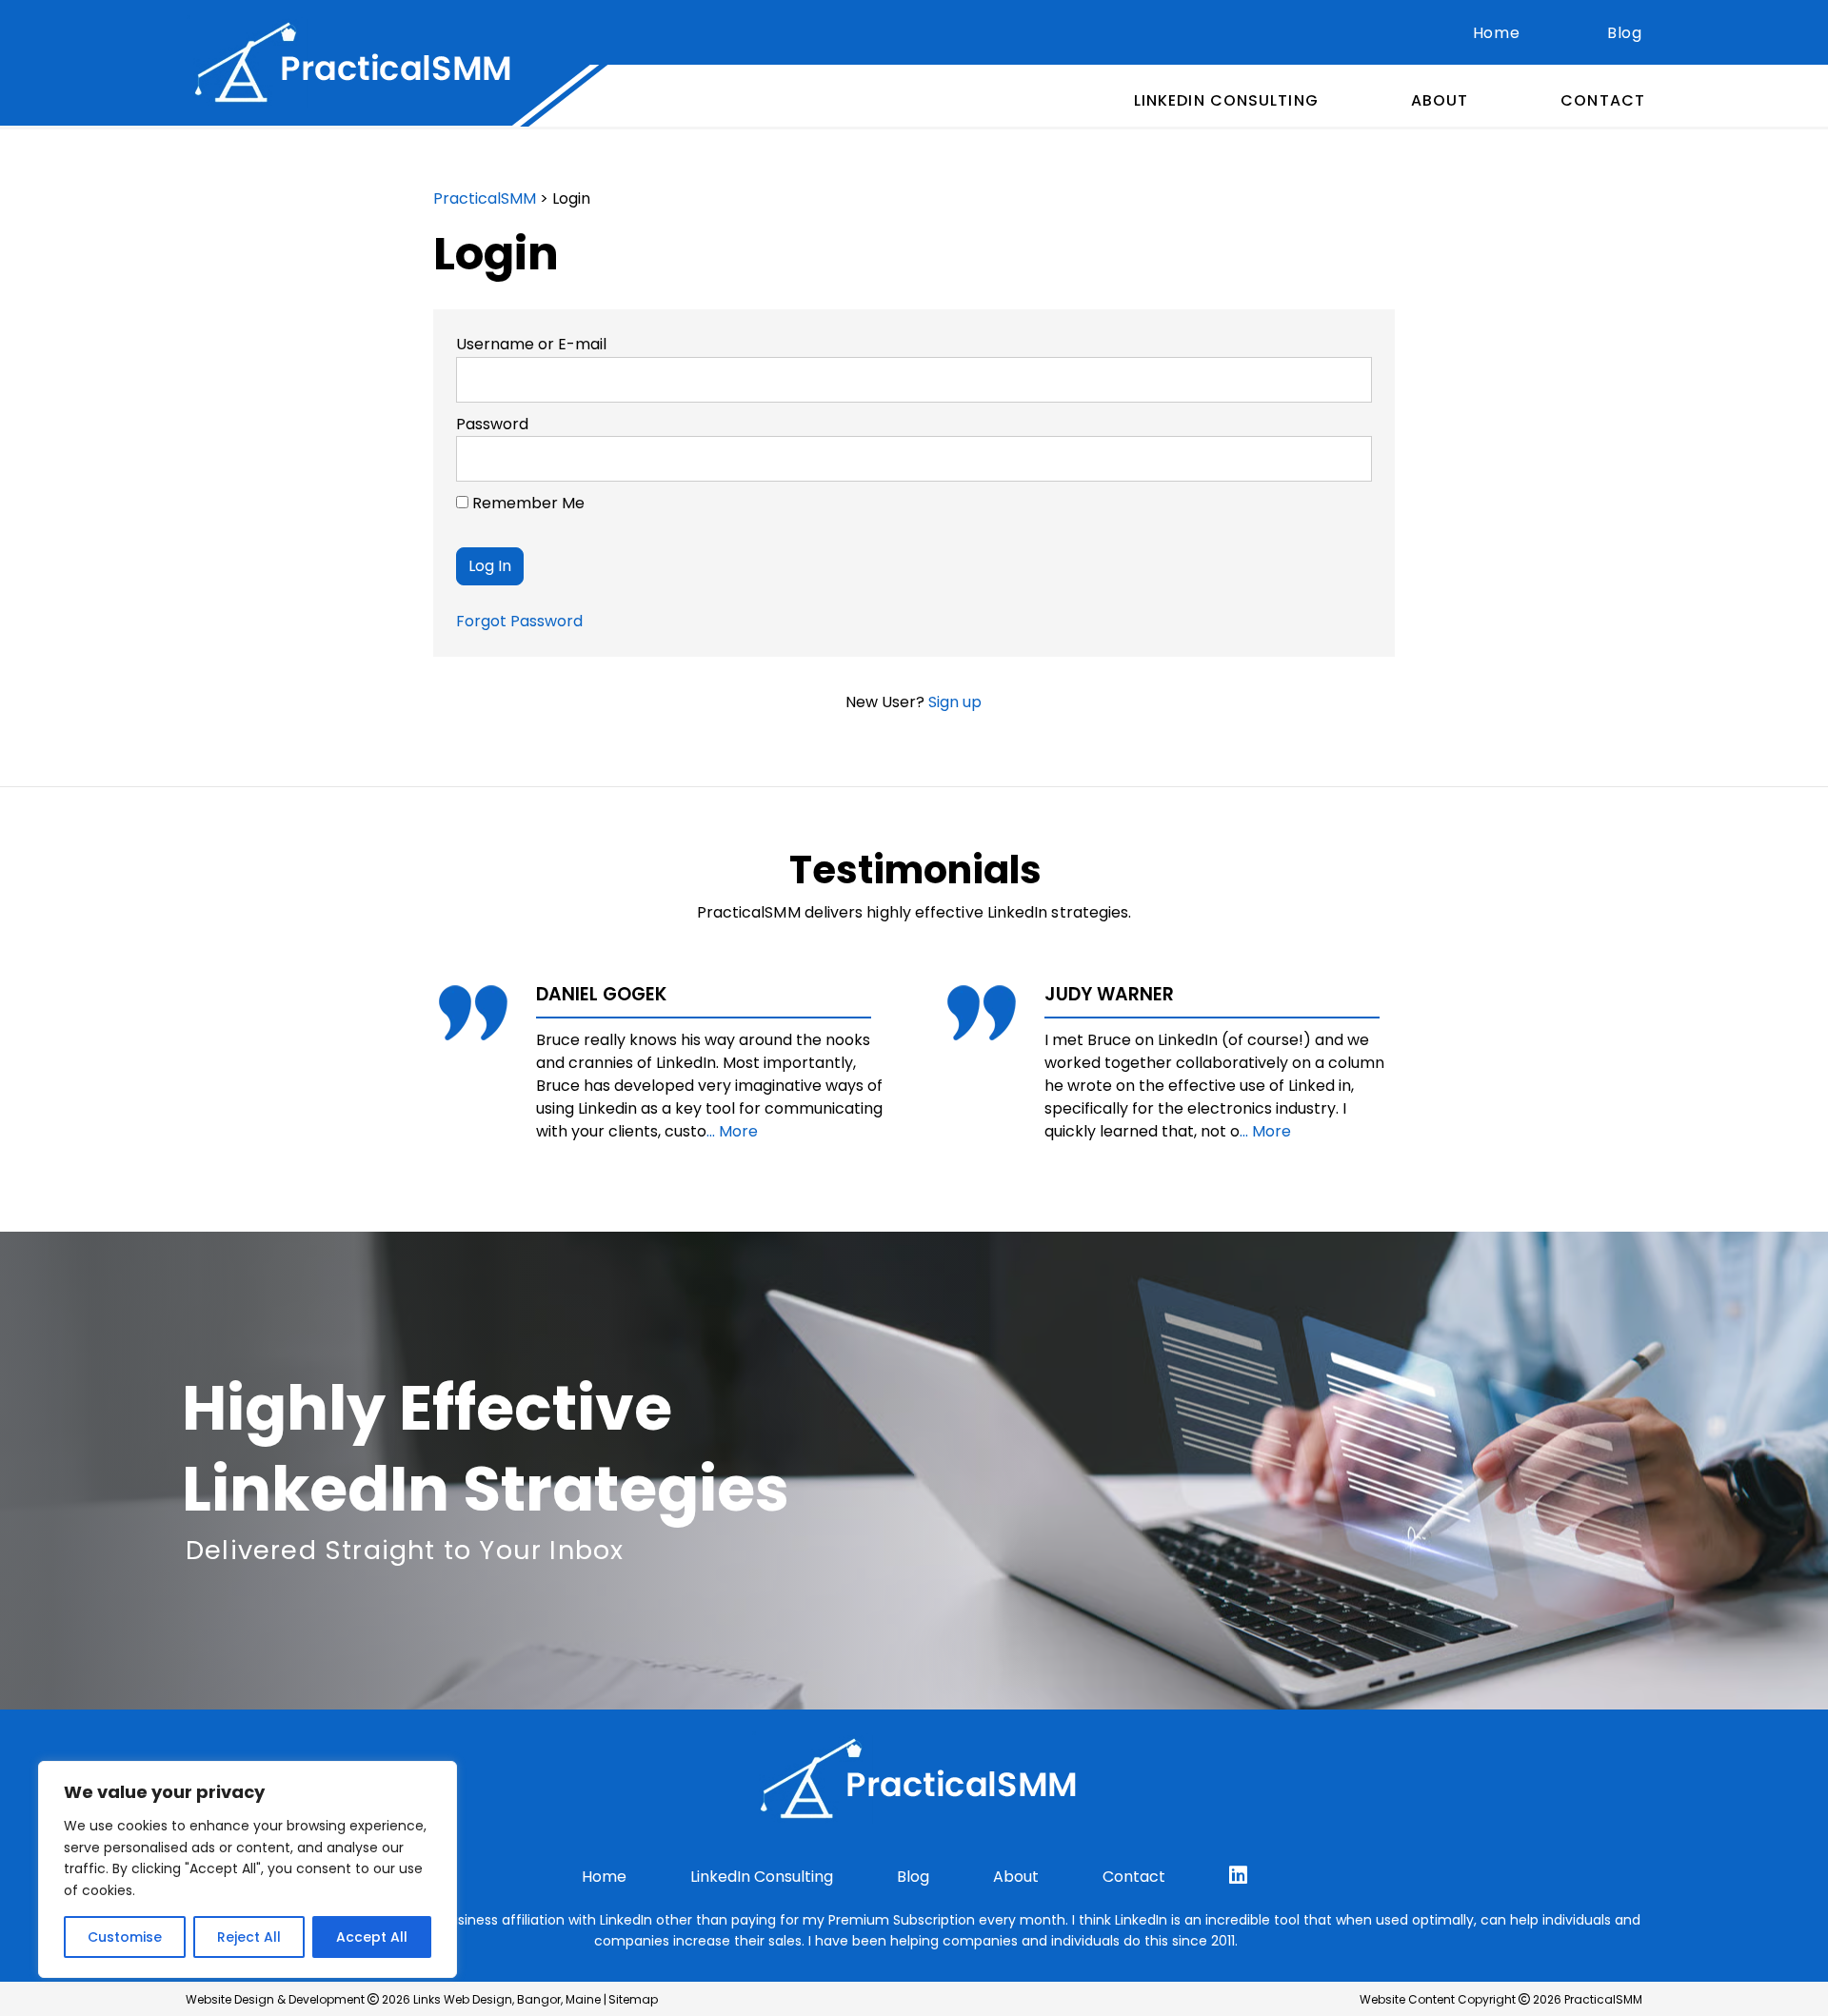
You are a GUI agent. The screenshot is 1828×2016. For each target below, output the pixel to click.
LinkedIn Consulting (1226, 100)
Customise (125, 1937)
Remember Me (527, 503)
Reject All (249, 1937)
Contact (1603, 100)
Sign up (955, 702)
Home (1497, 33)
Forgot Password (519, 621)
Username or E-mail (531, 344)
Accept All (372, 1937)
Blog (1625, 33)
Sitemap (633, 1999)
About (1440, 100)
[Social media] (1238, 1876)
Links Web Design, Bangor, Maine (508, 1999)
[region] (248, 1869)
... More (732, 1131)
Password (492, 424)
